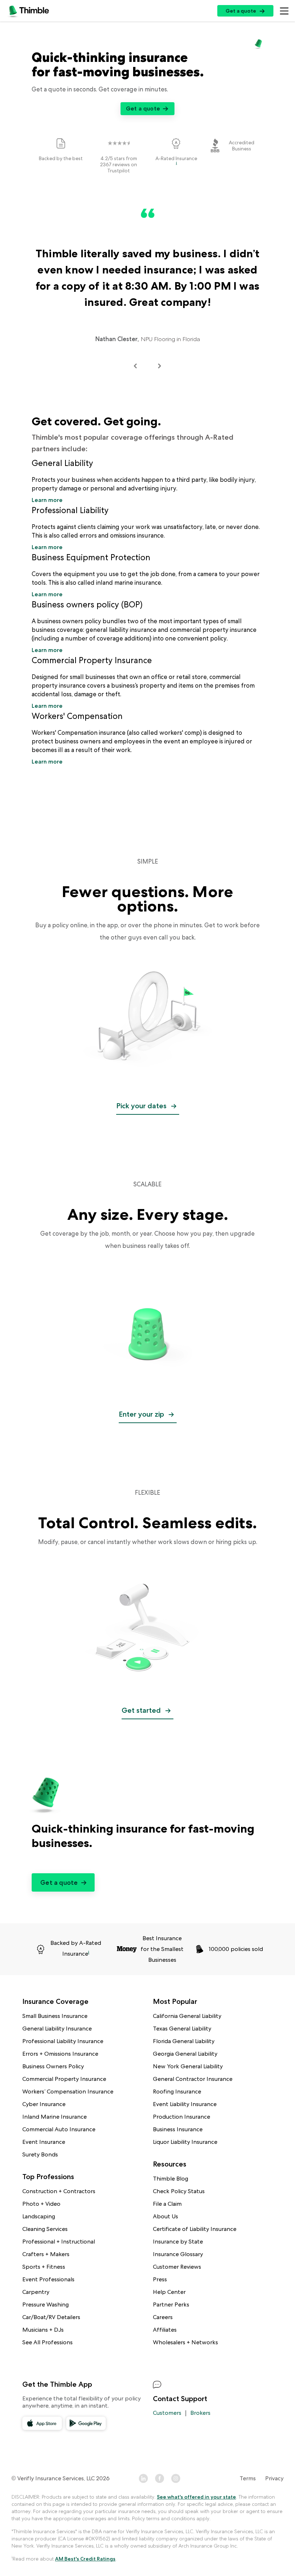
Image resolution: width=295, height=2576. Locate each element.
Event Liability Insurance (185, 2104)
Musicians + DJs (43, 2330)
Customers (167, 2413)
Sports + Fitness (44, 2267)
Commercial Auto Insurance (59, 2129)
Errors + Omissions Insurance (60, 2054)
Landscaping (39, 2216)
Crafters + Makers (46, 2254)
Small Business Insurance (55, 2016)
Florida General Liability (184, 2041)
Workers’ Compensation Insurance (68, 2091)
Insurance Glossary (178, 2254)
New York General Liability (188, 2066)
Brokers (200, 2413)
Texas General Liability (182, 2029)
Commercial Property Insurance (64, 2079)
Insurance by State (178, 2242)
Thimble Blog (171, 2179)
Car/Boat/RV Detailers (51, 2317)
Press (160, 2279)
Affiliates (165, 2330)
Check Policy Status (179, 2191)
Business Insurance (178, 2129)
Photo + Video (41, 2204)
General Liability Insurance (57, 2029)
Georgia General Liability (185, 2054)
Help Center (169, 2292)
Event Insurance (44, 2142)
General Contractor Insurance (193, 2079)
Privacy (274, 2478)
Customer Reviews (177, 2267)
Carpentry (36, 2292)
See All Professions (47, 2342)
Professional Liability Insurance (63, 2041)
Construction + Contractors (59, 2191)
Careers (163, 2317)
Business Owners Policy (53, 2066)
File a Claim (167, 2204)
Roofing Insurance (177, 2091)
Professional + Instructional (59, 2242)
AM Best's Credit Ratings (85, 2559)
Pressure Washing (46, 2305)
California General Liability (187, 2016)
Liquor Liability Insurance (185, 2142)
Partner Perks (171, 2305)
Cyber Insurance (44, 2104)
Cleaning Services (45, 2229)
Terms (248, 2478)
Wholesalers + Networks (185, 2342)
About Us (165, 2216)
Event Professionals (48, 2279)
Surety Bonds (40, 2154)
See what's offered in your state (196, 2497)
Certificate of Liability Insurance (195, 2229)
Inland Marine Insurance (55, 2117)
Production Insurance (181, 2117)
